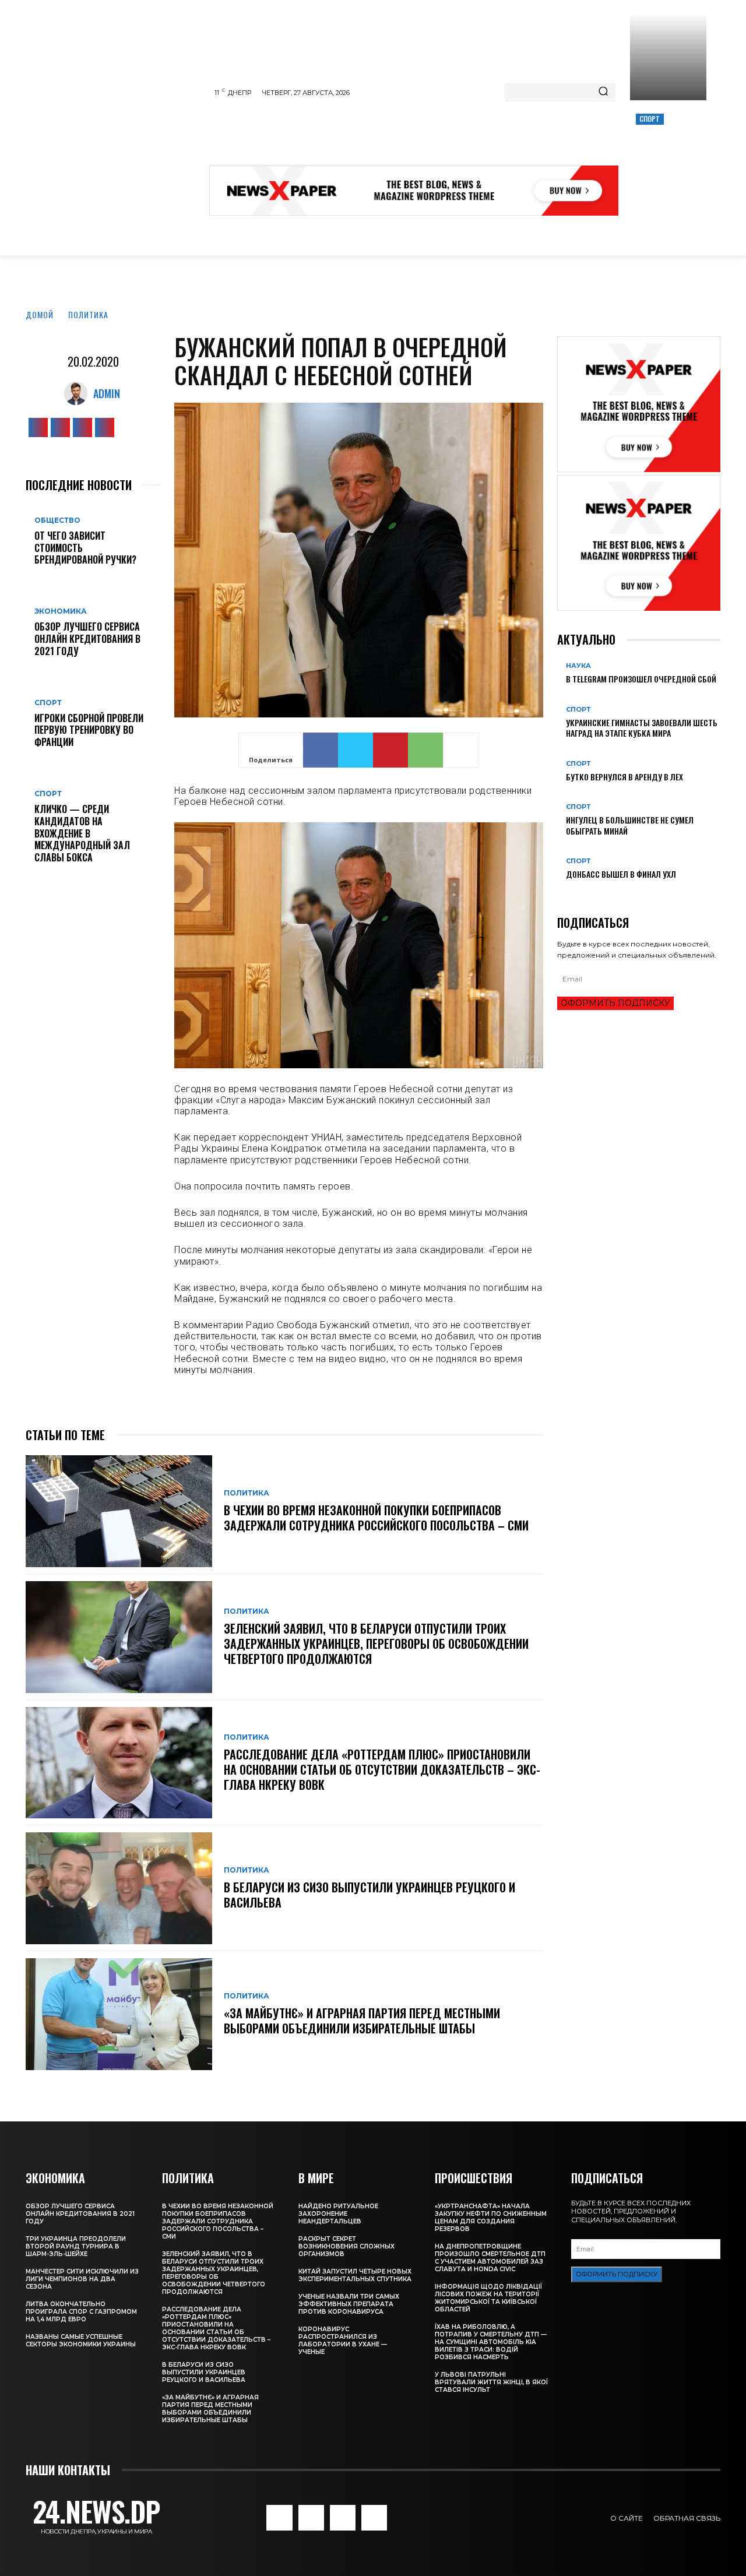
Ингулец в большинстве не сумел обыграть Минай (630, 825)
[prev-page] (560, 893)
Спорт (650, 119)
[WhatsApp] (425, 750)
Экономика (61, 611)
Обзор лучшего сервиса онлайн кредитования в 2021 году (87, 639)
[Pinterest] (390, 750)
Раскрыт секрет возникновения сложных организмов (346, 2246)
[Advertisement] (421, 136)
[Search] (603, 92)
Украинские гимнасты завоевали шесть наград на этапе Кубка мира (642, 728)
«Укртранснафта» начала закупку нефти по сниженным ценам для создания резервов (491, 2218)
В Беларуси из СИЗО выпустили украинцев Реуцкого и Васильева (370, 1895)
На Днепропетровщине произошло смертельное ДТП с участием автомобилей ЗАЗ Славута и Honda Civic (490, 2258)
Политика (88, 314)
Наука (578, 666)
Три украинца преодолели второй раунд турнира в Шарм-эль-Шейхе (76, 2246)
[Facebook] (38, 427)
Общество (57, 520)
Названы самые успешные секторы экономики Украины (81, 2341)
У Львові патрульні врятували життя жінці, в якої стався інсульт (491, 2382)
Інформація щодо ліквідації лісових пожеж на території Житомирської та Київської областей (488, 2298)
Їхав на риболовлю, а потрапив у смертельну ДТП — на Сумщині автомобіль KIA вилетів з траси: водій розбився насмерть (491, 2342)
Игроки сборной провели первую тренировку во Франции (89, 730)
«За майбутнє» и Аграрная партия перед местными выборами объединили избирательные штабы (362, 2021)
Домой (40, 314)
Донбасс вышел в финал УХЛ (621, 874)
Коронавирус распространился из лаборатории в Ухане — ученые (343, 2341)
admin (107, 393)
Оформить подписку (615, 1003)
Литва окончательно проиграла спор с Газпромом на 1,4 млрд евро (81, 2312)
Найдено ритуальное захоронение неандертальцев (338, 2214)
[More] (461, 750)
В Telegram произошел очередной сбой (641, 679)
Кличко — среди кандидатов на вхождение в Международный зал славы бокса (82, 833)
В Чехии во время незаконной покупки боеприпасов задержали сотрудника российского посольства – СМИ (376, 1518)
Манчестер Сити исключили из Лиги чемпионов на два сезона (82, 2279)
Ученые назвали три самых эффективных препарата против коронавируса (349, 2304)
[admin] (79, 393)
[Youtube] (105, 427)
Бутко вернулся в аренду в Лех (624, 777)
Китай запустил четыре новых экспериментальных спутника (355, 2275)
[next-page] (567, 893)
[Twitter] (82, 427)
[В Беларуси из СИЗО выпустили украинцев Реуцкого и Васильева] (119, 1888)
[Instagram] (60, 427)
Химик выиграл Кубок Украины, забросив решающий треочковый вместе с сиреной (667, 159)
